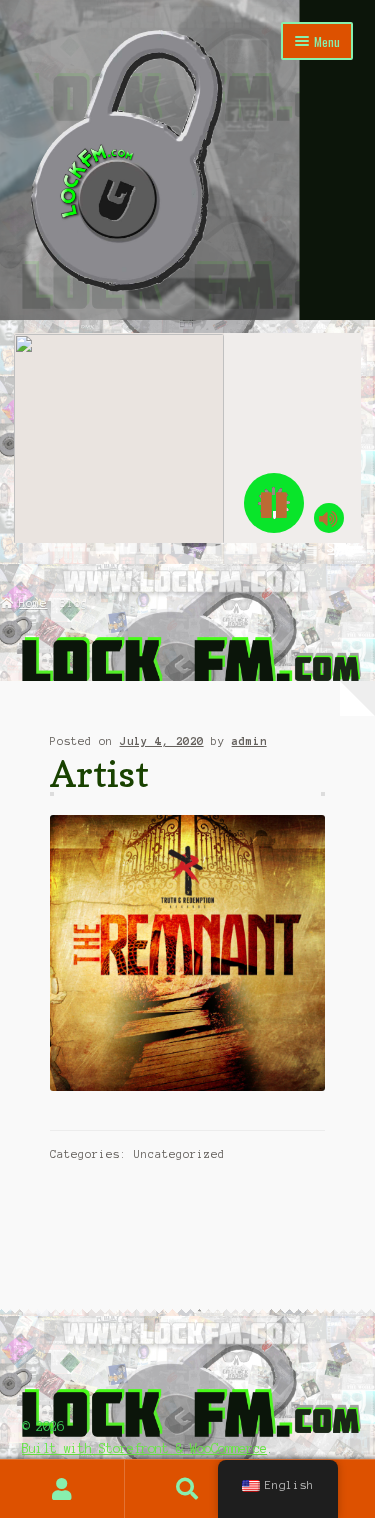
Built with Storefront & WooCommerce (144, 1448)
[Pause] (274, 503)
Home (33, 603)
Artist (99, 773)
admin (249, 741)
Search (187, 1489)
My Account (62, 1489)
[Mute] (329, 518)
